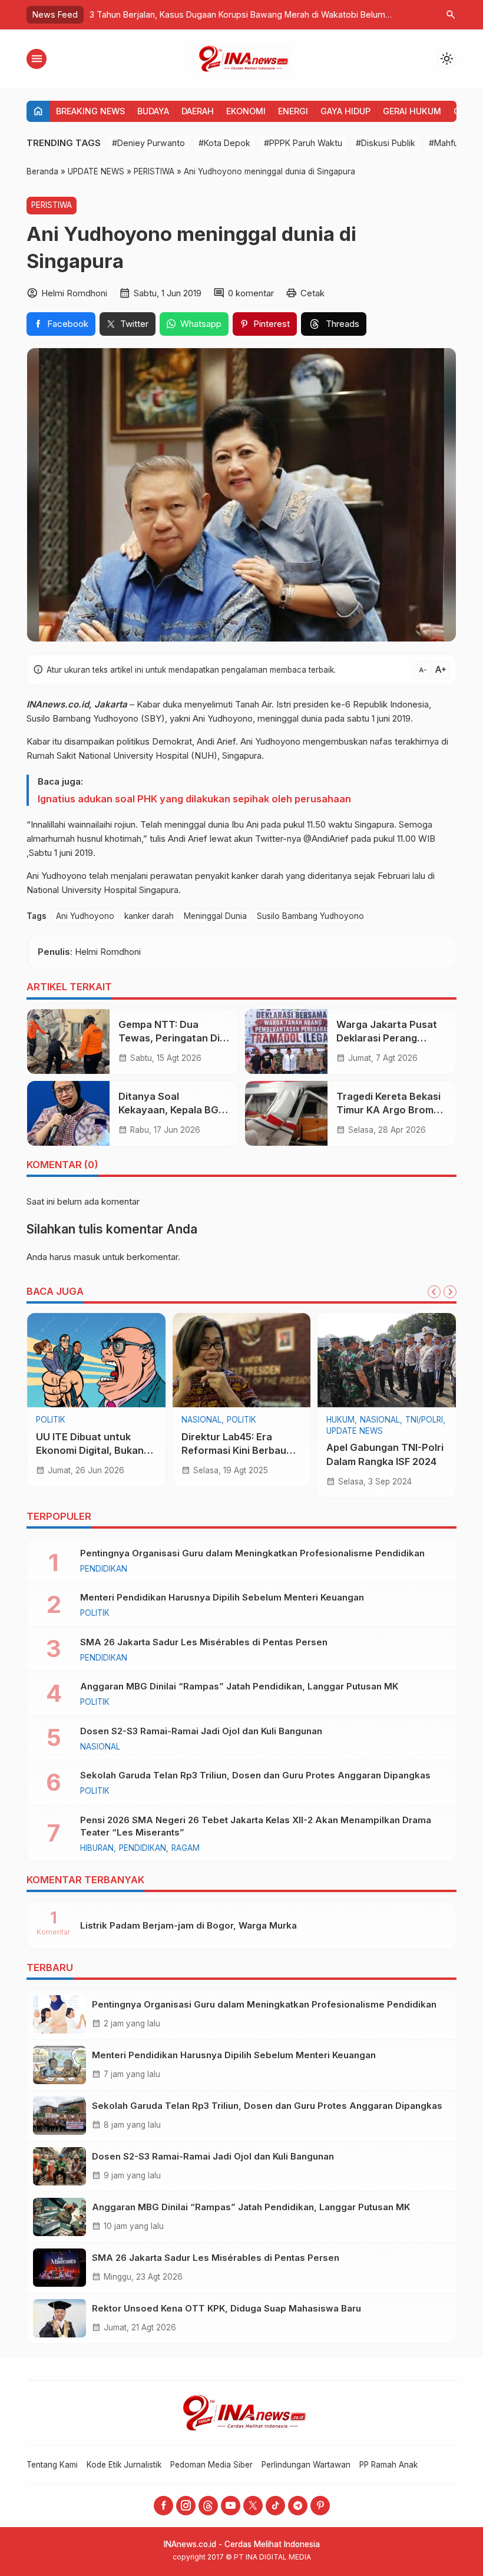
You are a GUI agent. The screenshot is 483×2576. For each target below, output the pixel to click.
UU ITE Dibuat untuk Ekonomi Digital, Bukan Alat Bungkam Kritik (90, 1450)
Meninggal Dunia (215, 916)
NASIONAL (201, 1420)
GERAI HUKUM (412, 111)
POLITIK (51, 1420)
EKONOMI (246, 111)
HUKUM (340, 1420)
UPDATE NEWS (355, 1431)
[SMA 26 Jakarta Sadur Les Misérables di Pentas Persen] (59, 2268)
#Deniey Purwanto (148, 143)
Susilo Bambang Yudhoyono (310, 916)
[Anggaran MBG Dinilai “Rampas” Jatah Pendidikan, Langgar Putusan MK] (59, 2217)
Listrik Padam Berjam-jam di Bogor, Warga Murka (188, 1925)
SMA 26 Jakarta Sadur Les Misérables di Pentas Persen (204, 1642)
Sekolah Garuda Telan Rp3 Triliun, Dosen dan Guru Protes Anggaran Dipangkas (255, 1775)
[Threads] (208, 2506)
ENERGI (293, 111)
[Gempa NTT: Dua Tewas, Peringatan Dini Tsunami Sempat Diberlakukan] (68, 1041)
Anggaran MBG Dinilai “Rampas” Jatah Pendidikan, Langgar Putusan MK (239, 1686)
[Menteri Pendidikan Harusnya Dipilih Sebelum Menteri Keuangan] (59, 2065)
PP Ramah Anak (388, 2465)
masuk (87, 1257)
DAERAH (198, 111)
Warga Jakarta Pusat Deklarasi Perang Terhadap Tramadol (387, 1038)
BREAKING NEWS (90, 111)
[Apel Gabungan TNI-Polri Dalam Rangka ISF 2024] (387, 1360)
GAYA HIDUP (345, 111)
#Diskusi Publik (386, 143)
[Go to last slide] (434, 1292)
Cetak (312, 293)
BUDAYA (153, 111)
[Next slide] (450, 1292)
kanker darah (149, 916)
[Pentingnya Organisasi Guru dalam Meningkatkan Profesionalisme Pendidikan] (59, 2014)
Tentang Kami (52, 2465)
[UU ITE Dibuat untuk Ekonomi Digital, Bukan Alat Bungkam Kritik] (96, 1360)
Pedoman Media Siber (211, 2465)
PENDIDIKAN (104, 1569)
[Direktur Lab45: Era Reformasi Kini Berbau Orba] (242, 1360)
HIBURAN (97, 1848)
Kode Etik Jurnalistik (124, 2465)
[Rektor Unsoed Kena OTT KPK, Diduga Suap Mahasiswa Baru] (59, 2318)
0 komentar (251, 293)
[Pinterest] (320, 2506)
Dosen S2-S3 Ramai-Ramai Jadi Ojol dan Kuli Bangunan (201, 1731)
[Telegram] (298, 2506)
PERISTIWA (52, 205)
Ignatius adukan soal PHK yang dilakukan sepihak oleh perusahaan (194, 799)
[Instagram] (186, 2506)
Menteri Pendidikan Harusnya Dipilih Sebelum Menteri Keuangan (222, 1597)
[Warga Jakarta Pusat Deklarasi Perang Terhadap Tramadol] (286, 1041)
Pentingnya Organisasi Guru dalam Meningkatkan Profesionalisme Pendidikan (252, 1553)
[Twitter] (253, 2506)
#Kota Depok (224, 143)
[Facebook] (163, 2506)
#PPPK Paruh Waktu (303, 143)
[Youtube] (231, 2506)
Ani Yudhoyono (85, 916)
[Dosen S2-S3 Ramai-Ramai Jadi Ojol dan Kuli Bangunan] (59, 2166)
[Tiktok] (275, 2506)
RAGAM (186, 1848)
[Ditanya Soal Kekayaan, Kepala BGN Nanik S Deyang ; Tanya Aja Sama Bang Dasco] (68, 1113)
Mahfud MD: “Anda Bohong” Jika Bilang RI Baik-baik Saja (305, 14)
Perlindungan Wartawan (306, 2465)
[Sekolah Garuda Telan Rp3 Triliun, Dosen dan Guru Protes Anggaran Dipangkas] (59, 2116)
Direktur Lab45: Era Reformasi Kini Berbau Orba (234, 1450)
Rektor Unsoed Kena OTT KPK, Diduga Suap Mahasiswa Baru (226, 2308)
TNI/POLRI (424, 1420)
